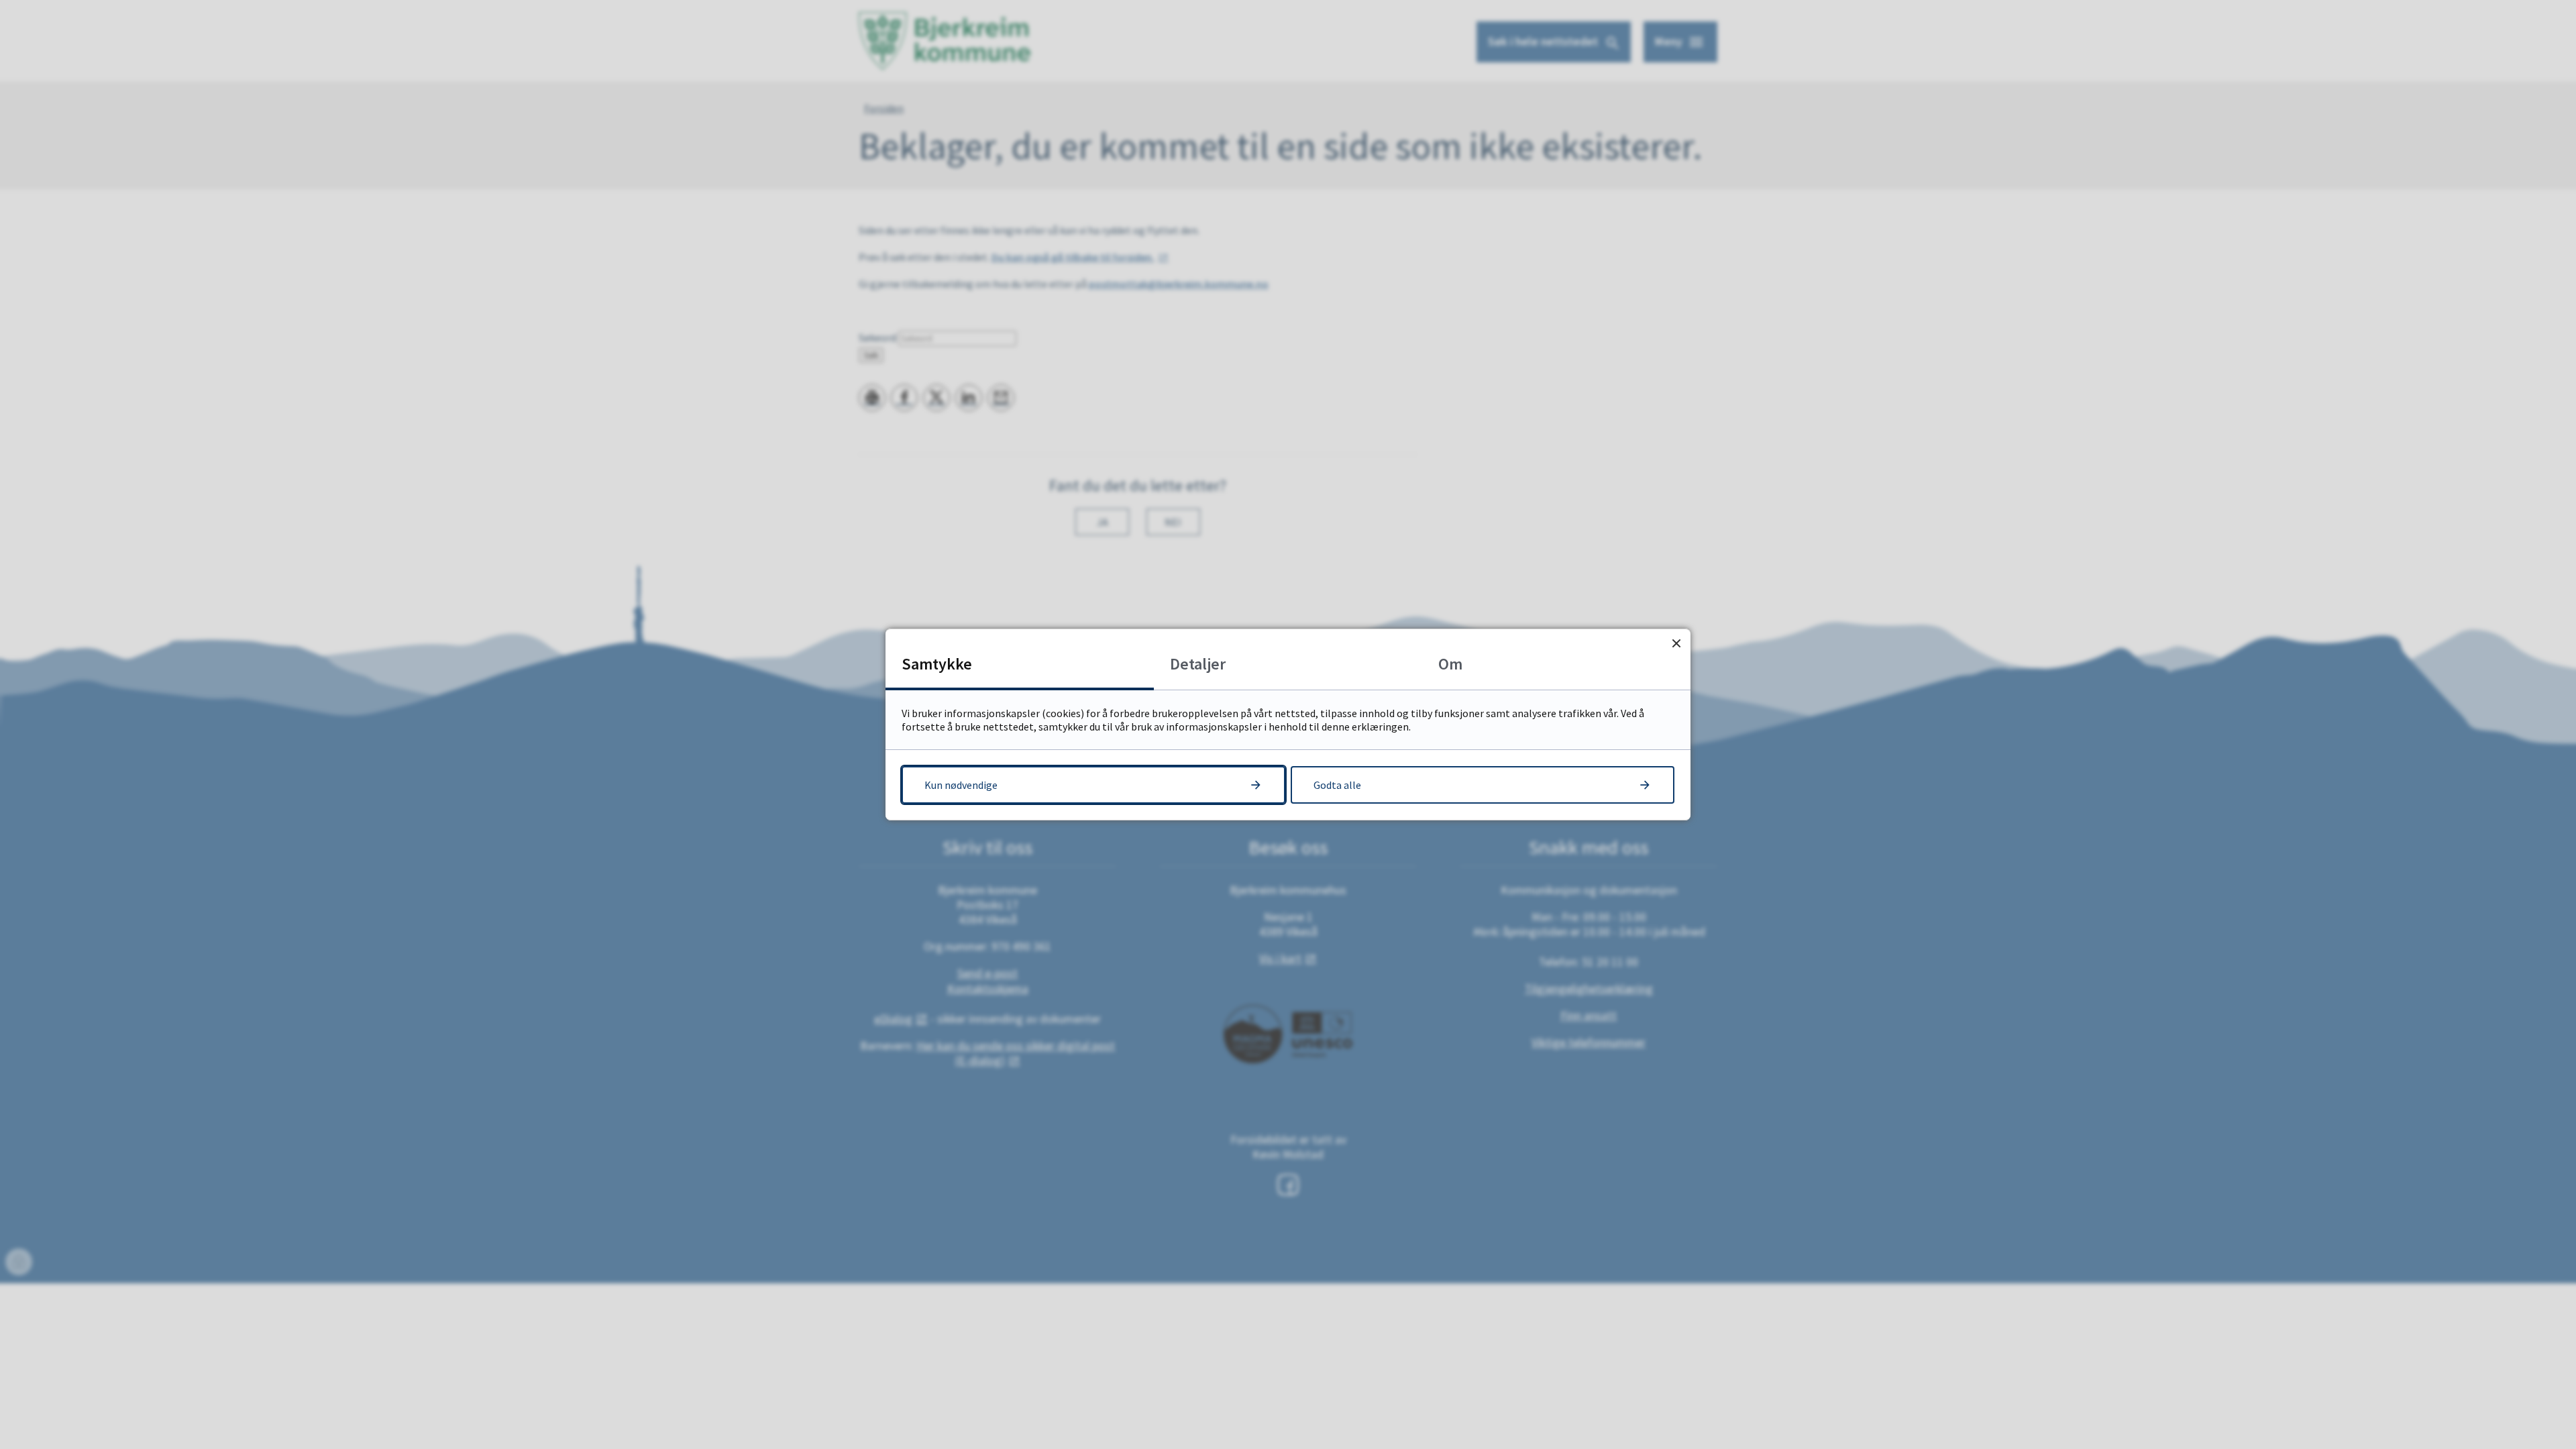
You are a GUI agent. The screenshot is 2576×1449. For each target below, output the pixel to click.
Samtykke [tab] (937, 664)
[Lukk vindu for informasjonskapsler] (1676, 643)
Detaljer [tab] (1198, 664)
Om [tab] (1450, 664)
